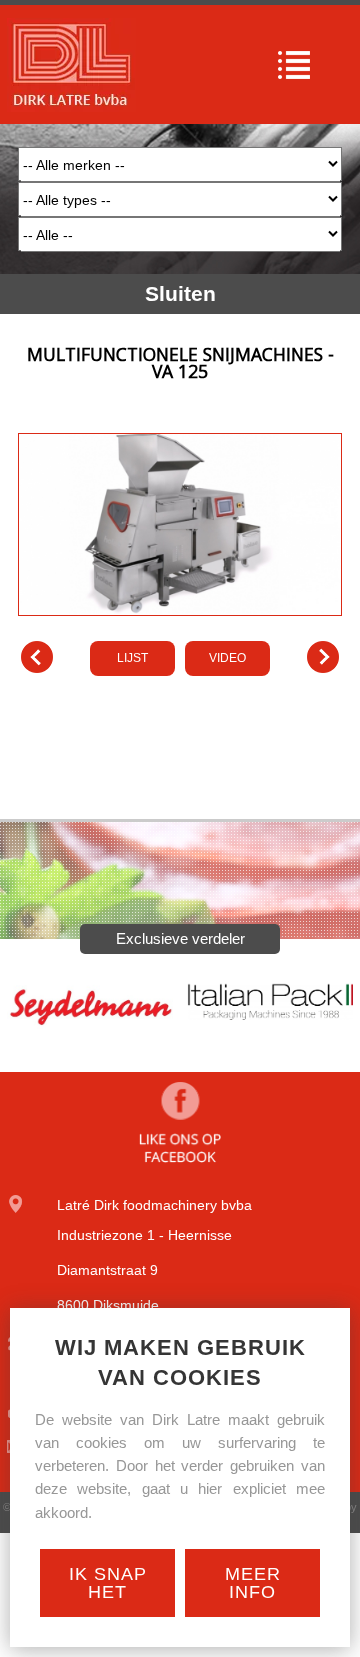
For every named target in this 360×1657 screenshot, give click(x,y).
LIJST (132, 658)
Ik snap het (108, 1583)
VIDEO (227, 658)
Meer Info (253, 1583)
